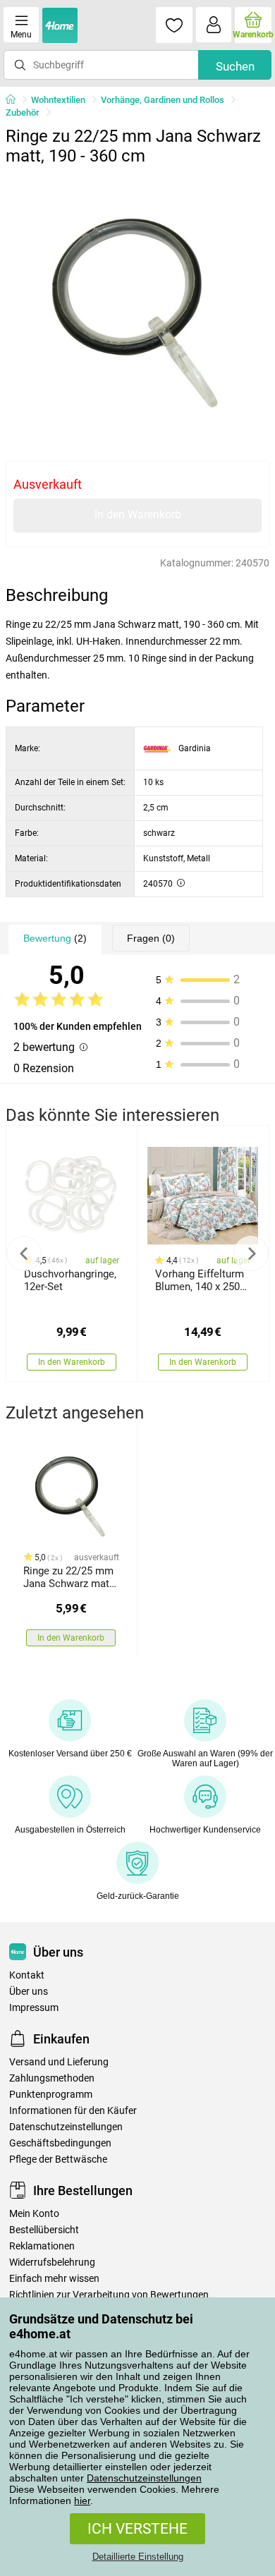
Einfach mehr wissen (54, 2279)
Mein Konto (34, 2214)
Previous (24, 1253)
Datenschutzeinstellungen (144, 2478)
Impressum (34, 2008)
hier (82, 2501)
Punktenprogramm (51, 2095)
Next (251, 1253)
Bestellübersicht (44, 2230)
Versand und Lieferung (59, 2062)
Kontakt (27, 1975)
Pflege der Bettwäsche (58, 2159)
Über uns (29, 1992)
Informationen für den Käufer (73, 2111)
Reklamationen (42, 2246)
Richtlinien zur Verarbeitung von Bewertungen (109, 2295)
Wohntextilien (58, 100)
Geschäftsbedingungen (60, 2143)
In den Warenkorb (138, 515)
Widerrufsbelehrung (52, 2262)
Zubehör (23, 113)
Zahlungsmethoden (52, 2078)
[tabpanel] (137, 304)
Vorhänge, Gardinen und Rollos (163, 100)
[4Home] (16, 100)
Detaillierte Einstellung (138, 2557)
